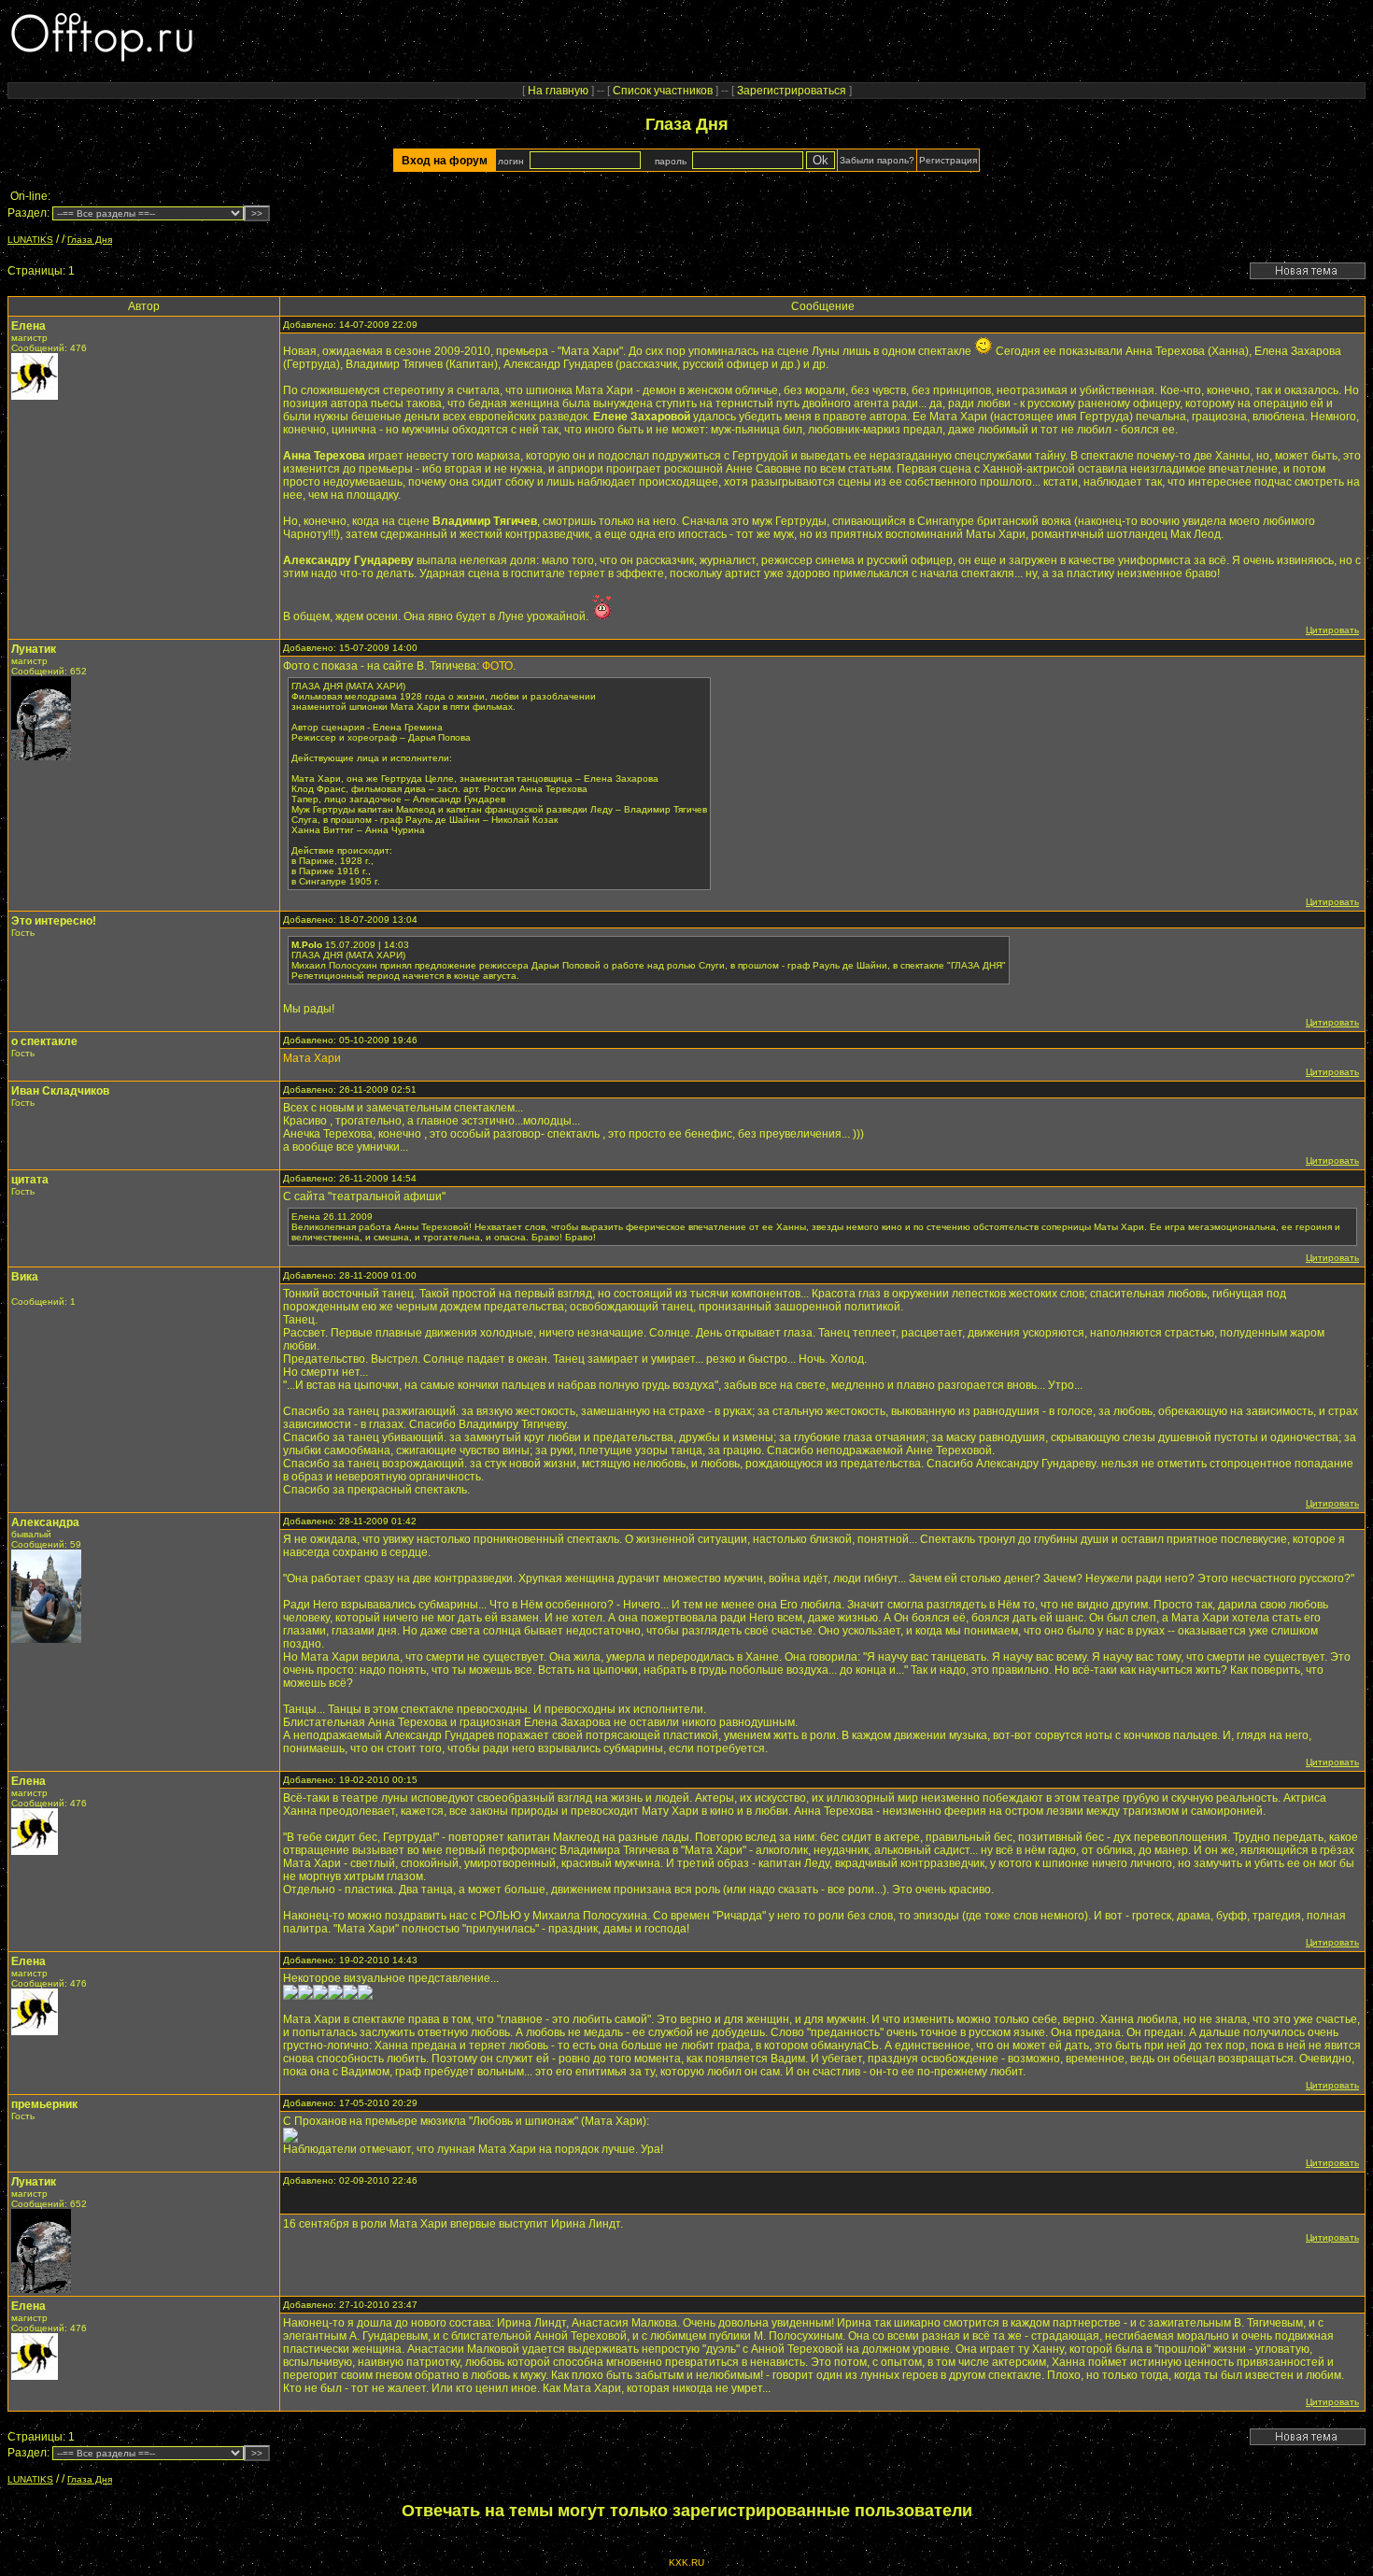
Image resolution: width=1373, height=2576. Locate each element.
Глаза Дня (90, 240)
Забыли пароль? (877, 160)
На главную (558, 91)
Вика (25, 1277)
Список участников (663, 91)
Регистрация (948, 160)
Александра (45, 1522)
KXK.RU (686, 2562)
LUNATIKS (30, 240)
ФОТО (497, 666)
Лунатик (34, 649)
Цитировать (1332, 630)
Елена (28, 326)
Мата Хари (312, 1058)
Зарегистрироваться (792, 91)
